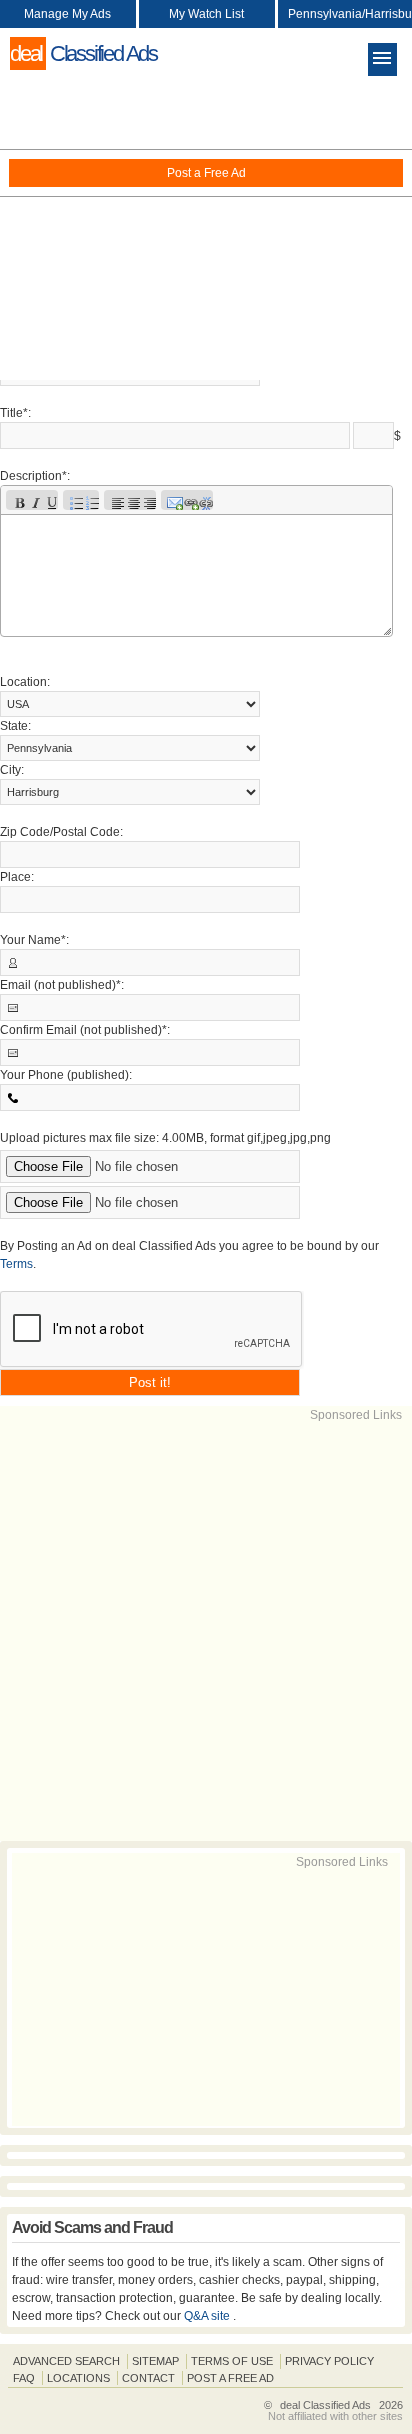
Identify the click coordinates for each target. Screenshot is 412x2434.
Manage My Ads (67, 14)
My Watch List (206, 14)
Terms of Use (232, 2361)
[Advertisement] (206, 230)
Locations (78, 2378)
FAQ (24, 2378)
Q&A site (208, 2316)
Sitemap (155, 2361)
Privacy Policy (329, 2361)
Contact (148, 2378)
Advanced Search (66, 2361)
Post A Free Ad (230, 2378)
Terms (16, 1264)
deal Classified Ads (325, 2405)
